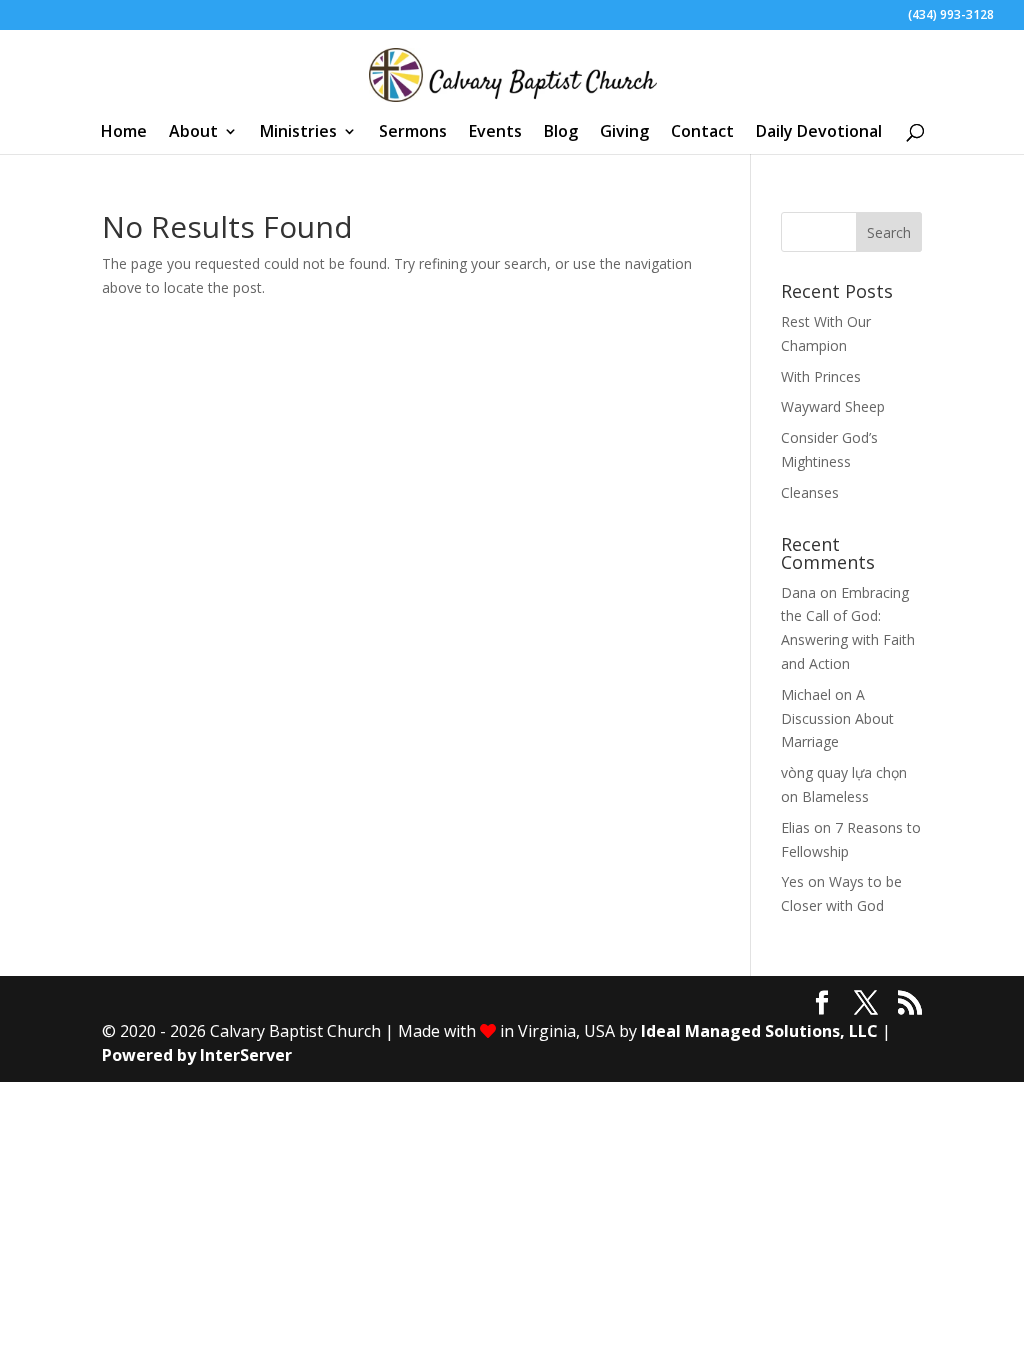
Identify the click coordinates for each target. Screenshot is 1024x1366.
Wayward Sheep (833, 406)
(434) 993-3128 (951, 16)
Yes (792, 881)
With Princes (821, 376)
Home (124, 133)
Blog (561, 133)
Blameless (835, 796)
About (193, 133)
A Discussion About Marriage (837, 718)
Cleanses (810, 492)
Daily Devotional (819, 133)
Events (495, 133)
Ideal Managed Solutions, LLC (759, 1031)
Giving (624, 133)
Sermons (413, 133)
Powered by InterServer (197, 1055)
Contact (702, 133)
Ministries (298, 133)
